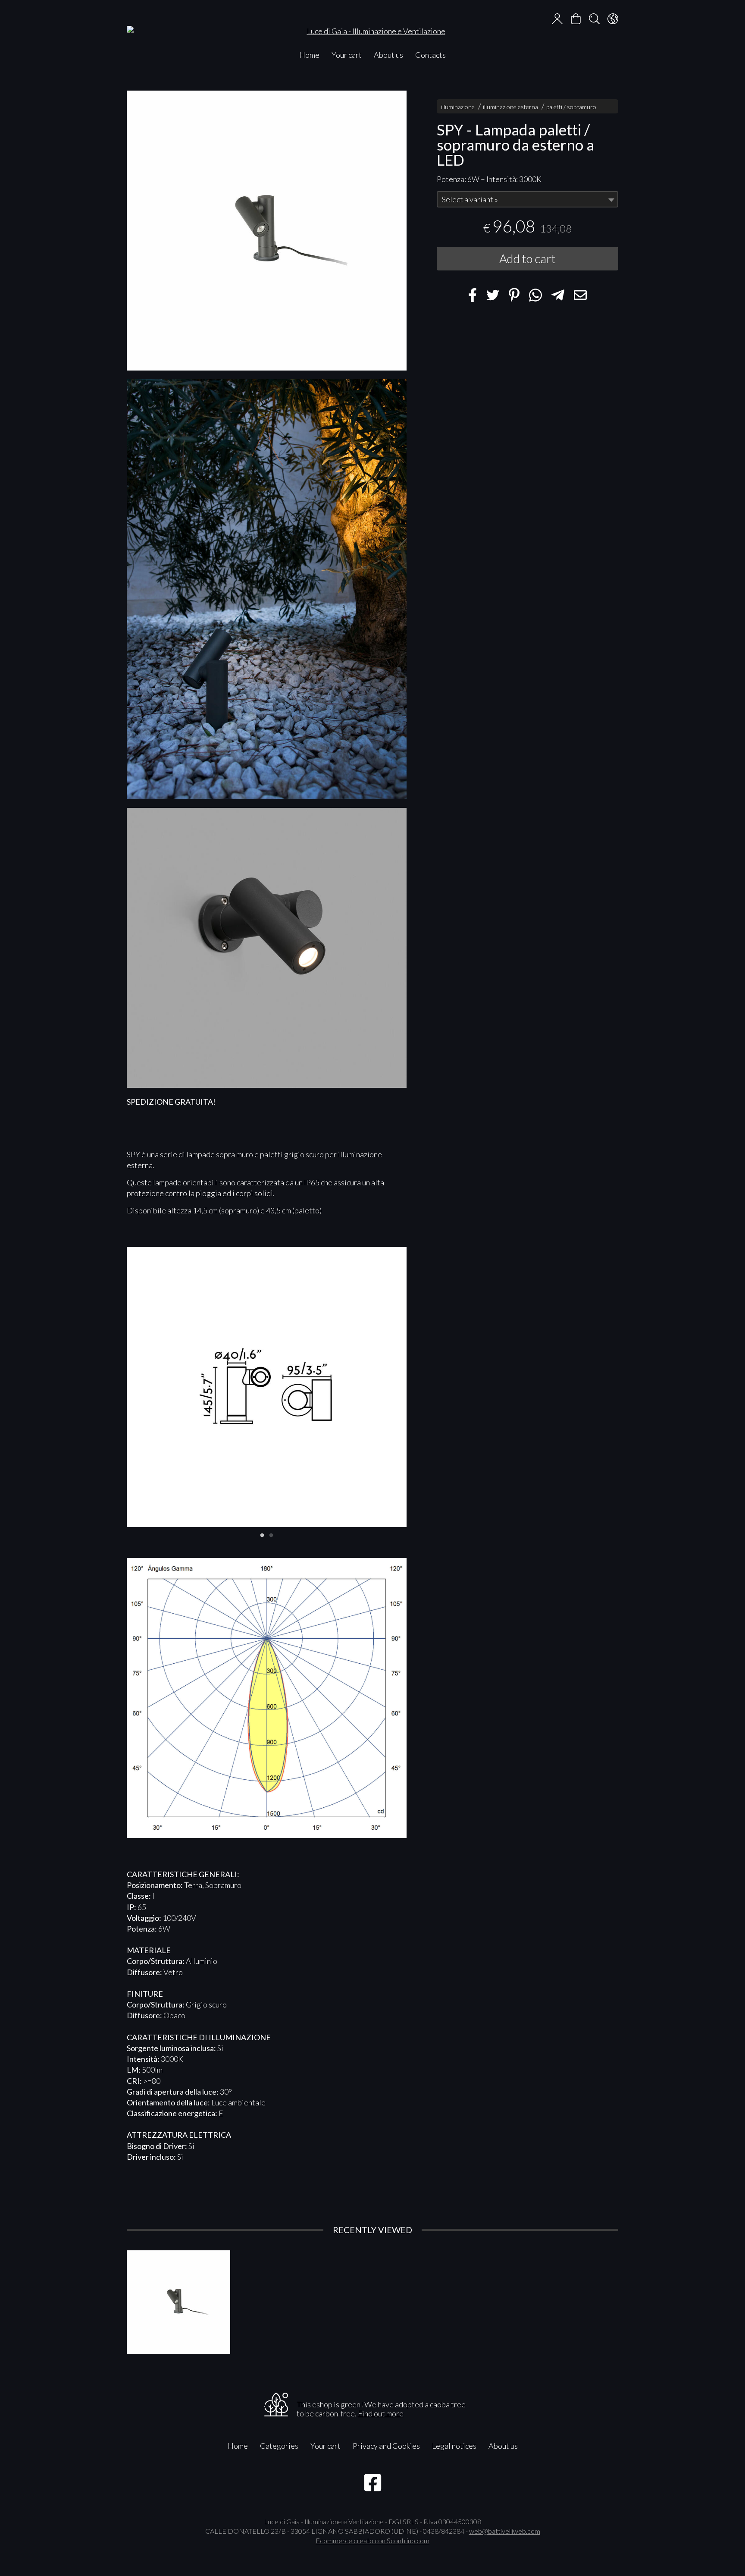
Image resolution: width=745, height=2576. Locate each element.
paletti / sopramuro (571, 107)
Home (309, 55)
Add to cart (527, 259)
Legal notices (454, 2446)
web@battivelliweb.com (505, 2531)
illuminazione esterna (510, 107)
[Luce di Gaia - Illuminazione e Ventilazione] (372, 23)
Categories (279, 2446)
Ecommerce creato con (372, 2540)
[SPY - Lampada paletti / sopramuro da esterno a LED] (267, 231)
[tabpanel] (267, 1387)
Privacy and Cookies (386, 2446)
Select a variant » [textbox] (470, 200)
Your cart (347, 55)
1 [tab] (262, 1534)
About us (388, 55)
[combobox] (527, 200)
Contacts (430, 55)
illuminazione (458, 107)
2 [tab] (271, 1534)
